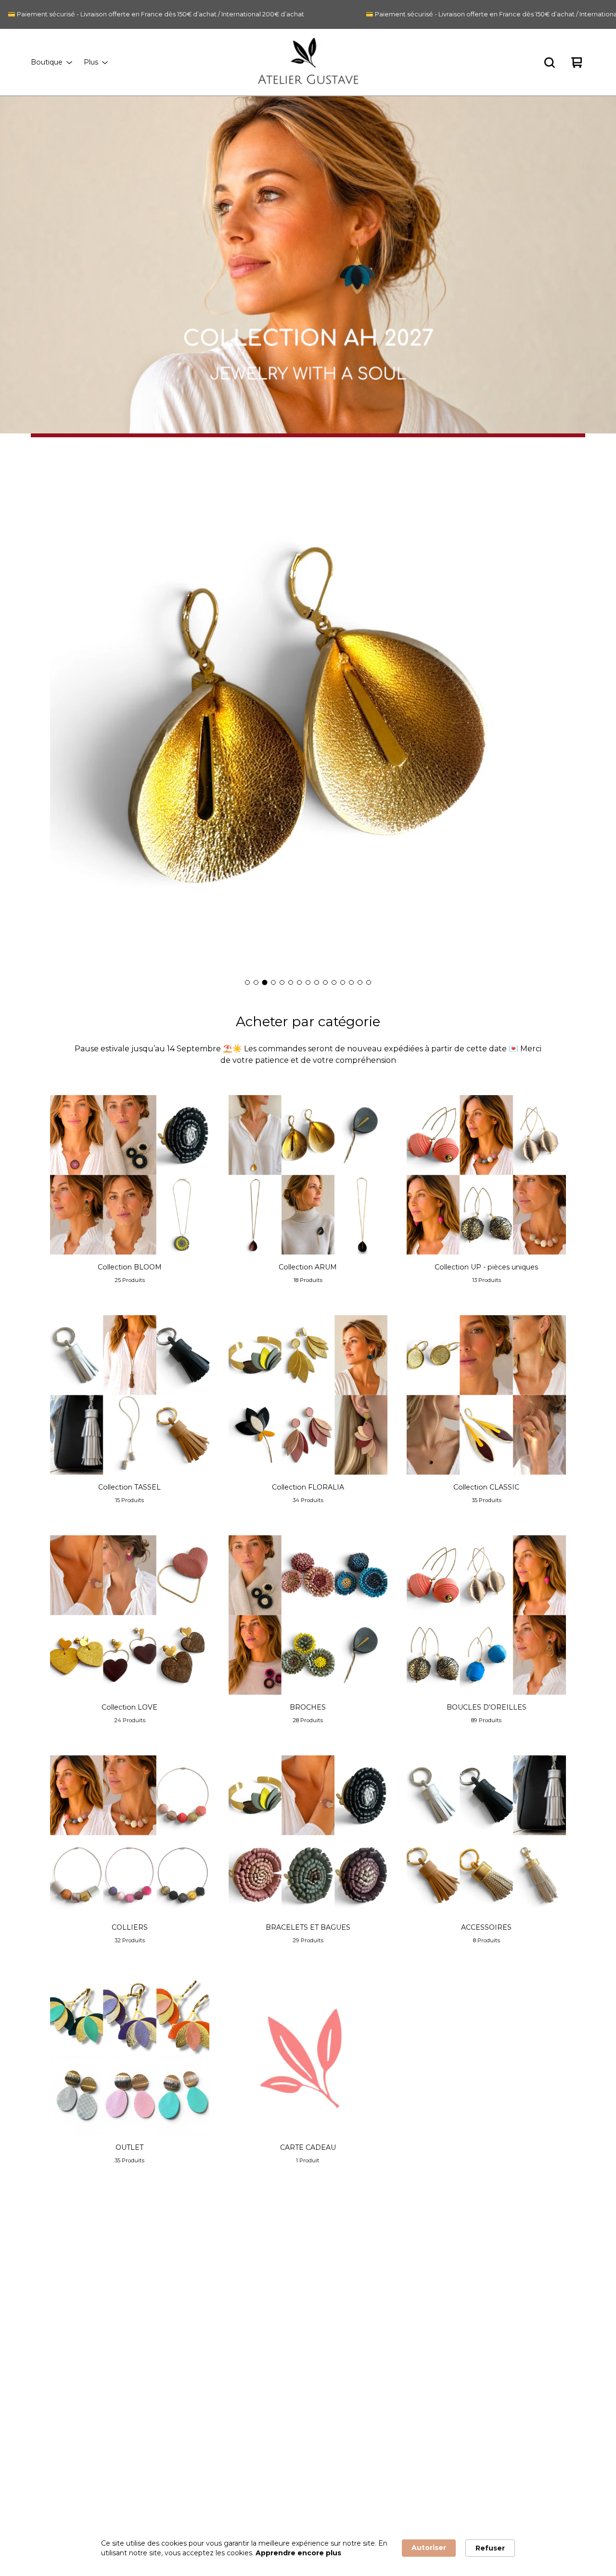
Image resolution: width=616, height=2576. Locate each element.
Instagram (417, 2278)
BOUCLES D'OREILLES (144, 2434)
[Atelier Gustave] (308, 63)
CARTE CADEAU (133, 2511)
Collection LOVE (132, 2403)
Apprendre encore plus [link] (298, 2553)
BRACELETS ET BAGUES (146, 2465)
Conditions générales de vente (296, 2310)
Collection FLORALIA (141, 2372)
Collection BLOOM (137, 2310)
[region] (308, 14)
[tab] (247, 982)
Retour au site (269, 2387)
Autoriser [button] (429, 2548)
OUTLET (119, 2496)
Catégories (124, 2294)
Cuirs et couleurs (274, 2341)
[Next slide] (551, 715)
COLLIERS (123, 2449)
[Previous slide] (65, 715)
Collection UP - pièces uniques (156, 2341)
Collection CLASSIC (138, 2387)
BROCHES (123, 2418)
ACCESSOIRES (130, 2480)
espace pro (264, 2325)
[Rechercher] (550, 63)
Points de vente (272, 2294)
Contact (259, 2372)
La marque (263, 2278)
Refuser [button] (490, 2548)
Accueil (118, 2278)
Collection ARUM (134, 2325)
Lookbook (263, 2356)
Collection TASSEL (136, 2356)
